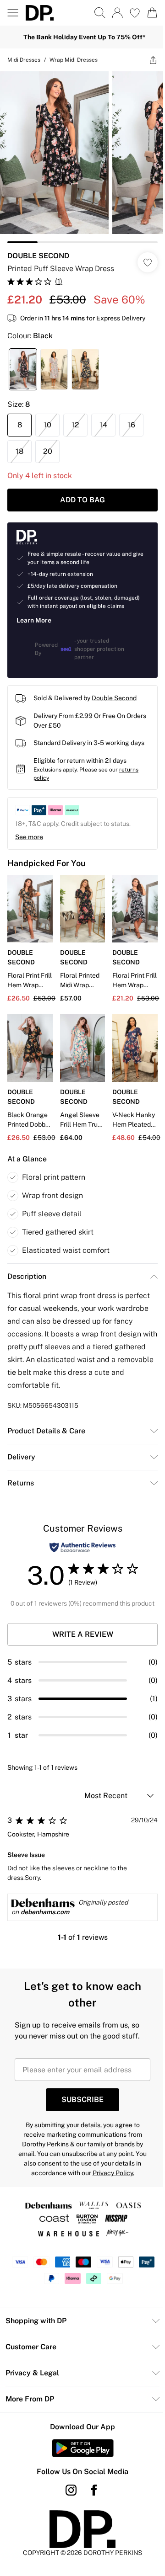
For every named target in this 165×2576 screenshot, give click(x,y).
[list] (79, 154)
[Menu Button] (13, 13)
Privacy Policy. (110, 2177)
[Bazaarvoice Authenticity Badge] (79, 1542)
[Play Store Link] (79, 2452)
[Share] (146, 60)
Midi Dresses (24, 60)
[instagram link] (68, 2494)
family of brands (108, 2148)
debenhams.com (45, 1916)
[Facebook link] (91, 2494)
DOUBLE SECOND (38, 249)
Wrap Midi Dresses (74, 60)
